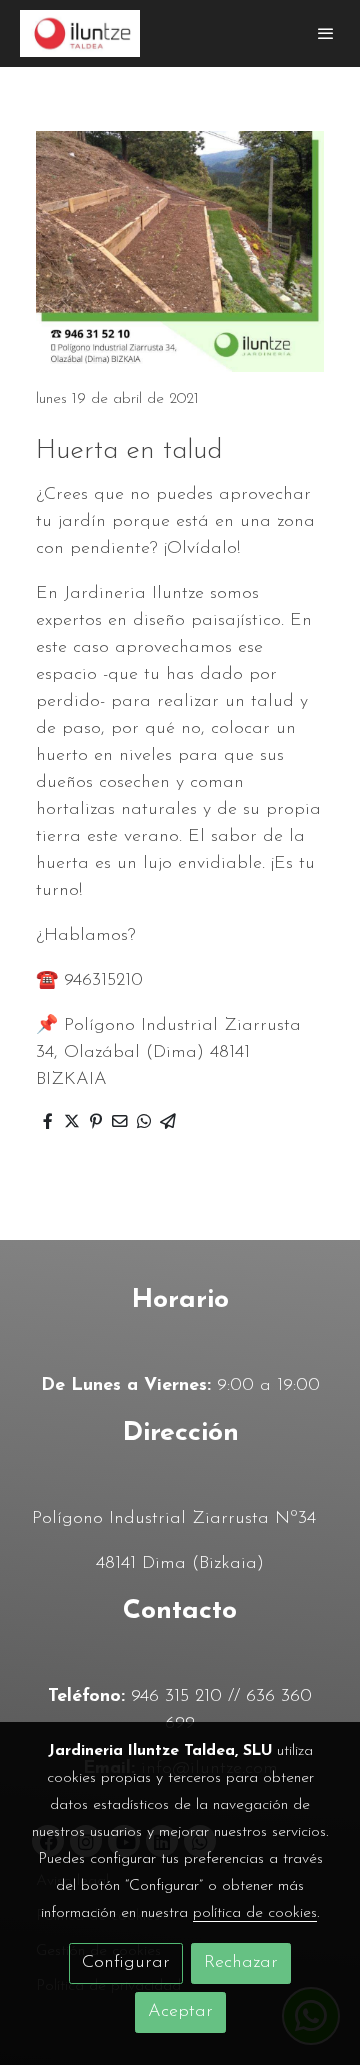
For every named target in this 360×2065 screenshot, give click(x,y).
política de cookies (255, 1913)
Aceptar (180, 2012)
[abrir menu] (326, 33)
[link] (80, 33)
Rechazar (241, 1963)
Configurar (126, 1963)
